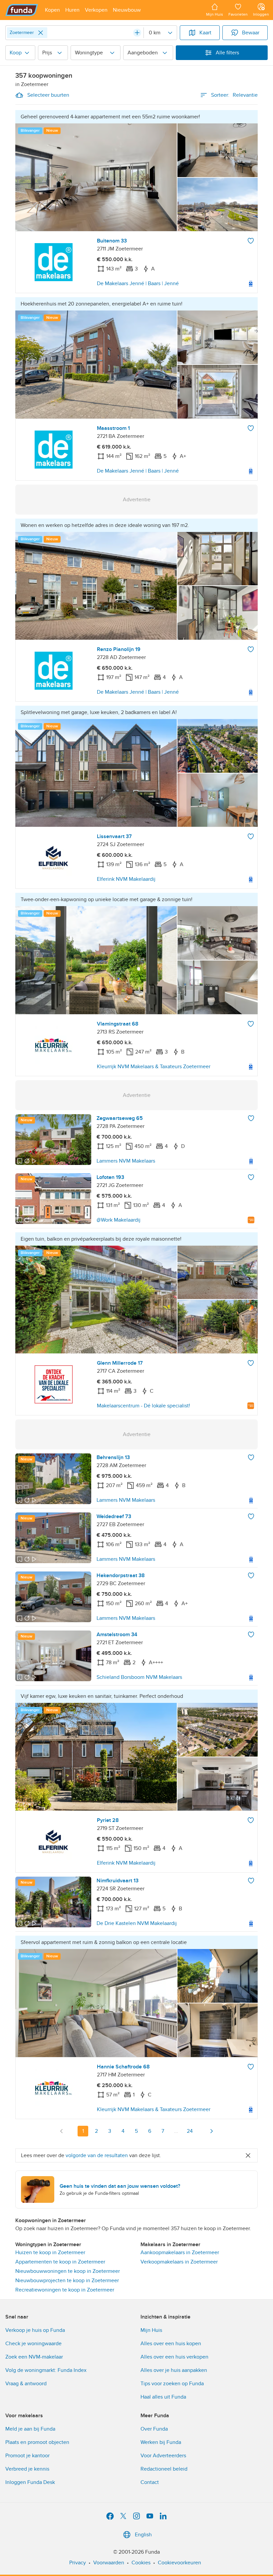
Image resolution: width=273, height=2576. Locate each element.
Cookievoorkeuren (179, 2563)
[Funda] (22, 10)
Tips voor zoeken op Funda (172, 2384)
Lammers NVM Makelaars (126, 1161)
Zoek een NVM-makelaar (34, 2357)
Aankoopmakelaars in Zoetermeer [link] (180, 2252)
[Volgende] (211, 2131)
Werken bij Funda (161, 2442)
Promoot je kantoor (27, 2456)
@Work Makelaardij (119, 1220)
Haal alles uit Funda (163, 2397)
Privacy (78, 2563)
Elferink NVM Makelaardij (126, 879)
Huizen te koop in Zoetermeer (50, 2252)
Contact (150, 2482)
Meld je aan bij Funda (30, 2429)
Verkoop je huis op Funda (35, 2330)
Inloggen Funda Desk (30, 2482)
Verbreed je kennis (27, 2469)
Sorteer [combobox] (234, 95)
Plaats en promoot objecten (37, 2442)
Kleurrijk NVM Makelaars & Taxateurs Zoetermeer (154, 1067)
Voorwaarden (109, 2563)
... (176, 2131)
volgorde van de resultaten (97, 2155)
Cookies (141, 2563)
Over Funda (154, 2429)
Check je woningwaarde (33, 2344)
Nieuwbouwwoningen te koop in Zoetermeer (68, 2271)
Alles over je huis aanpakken (174, 2370)
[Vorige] (62, 2131)
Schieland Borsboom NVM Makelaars (139, 1677)
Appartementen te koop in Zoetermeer (60, 2262)
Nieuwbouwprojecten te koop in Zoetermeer (67, 2281)
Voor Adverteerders (163, 2456)
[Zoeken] (137, 33)
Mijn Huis (151, 2330)
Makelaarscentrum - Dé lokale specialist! (143, 1406)
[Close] (41, 33)
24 (190, 2131)
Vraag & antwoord (26, 2384)
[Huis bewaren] (251, 241)
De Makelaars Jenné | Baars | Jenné (138, 283)
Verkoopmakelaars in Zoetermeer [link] (179, 2262)
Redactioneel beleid (164, 2469)
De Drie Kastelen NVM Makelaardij (137, 1923)
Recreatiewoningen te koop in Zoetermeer (65, 2290)
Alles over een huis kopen (171, 2344)
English (143, 2535)
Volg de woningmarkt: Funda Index (46, 2370)
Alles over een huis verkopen (174, 2357)
